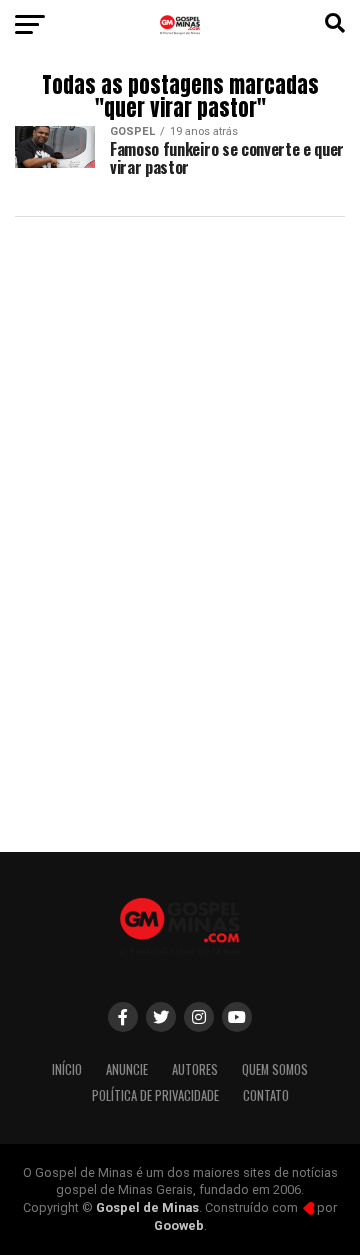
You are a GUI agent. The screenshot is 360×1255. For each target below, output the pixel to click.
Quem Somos (275, 1069)
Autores (195, 1069)
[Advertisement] (180, 642)
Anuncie (127, 1069)
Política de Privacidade (155, 1095)
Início (67, 1069)
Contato (266, 1095)
